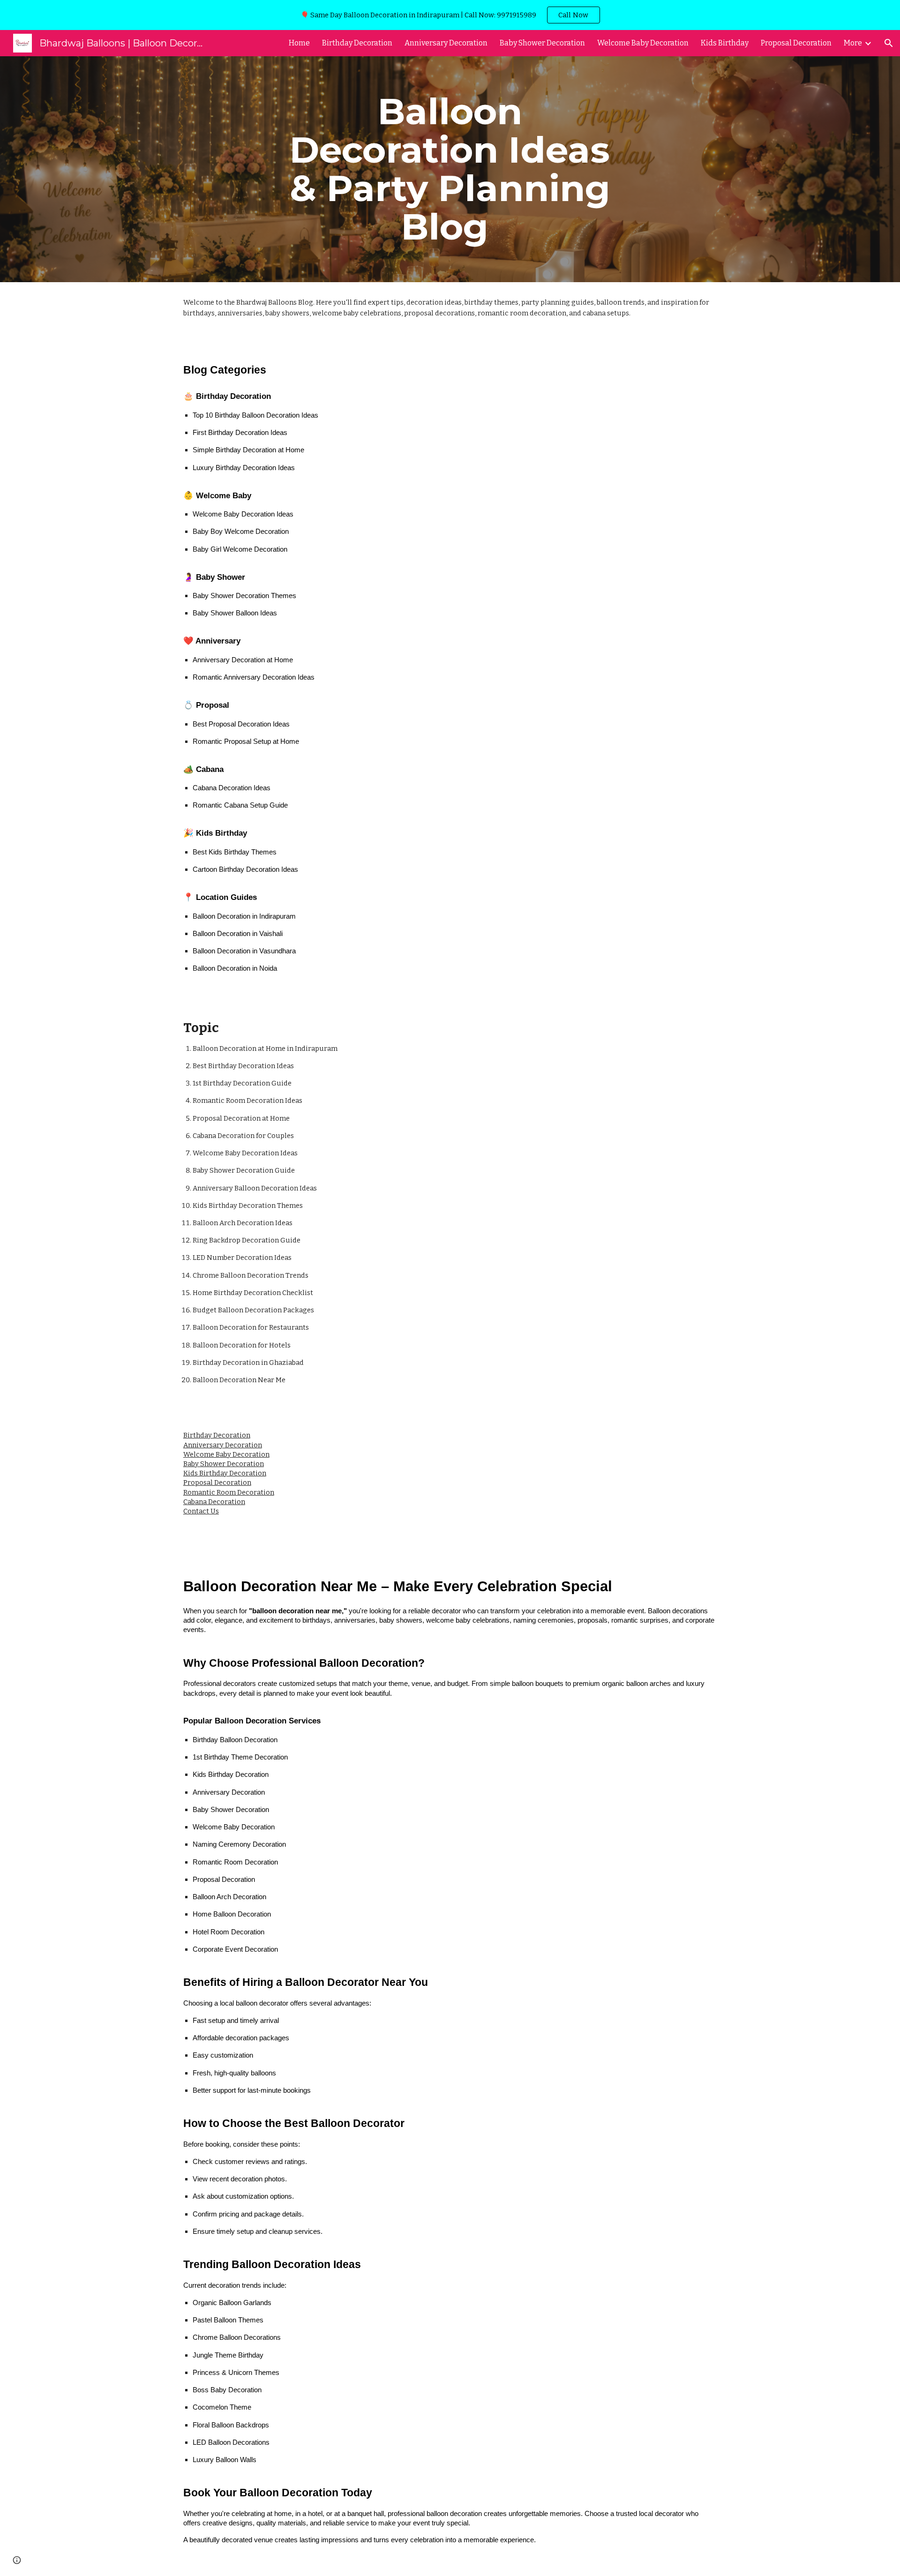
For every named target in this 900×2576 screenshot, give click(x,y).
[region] (450, 15)
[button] (889, 43)
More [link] (853, 43)
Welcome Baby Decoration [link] (643, 43)
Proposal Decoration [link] (796, 43)
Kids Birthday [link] (725, 43)
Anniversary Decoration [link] (446, 43)
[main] (450, 169)
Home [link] (299, 43)
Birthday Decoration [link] (357, 43)
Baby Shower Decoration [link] (542, 43)
